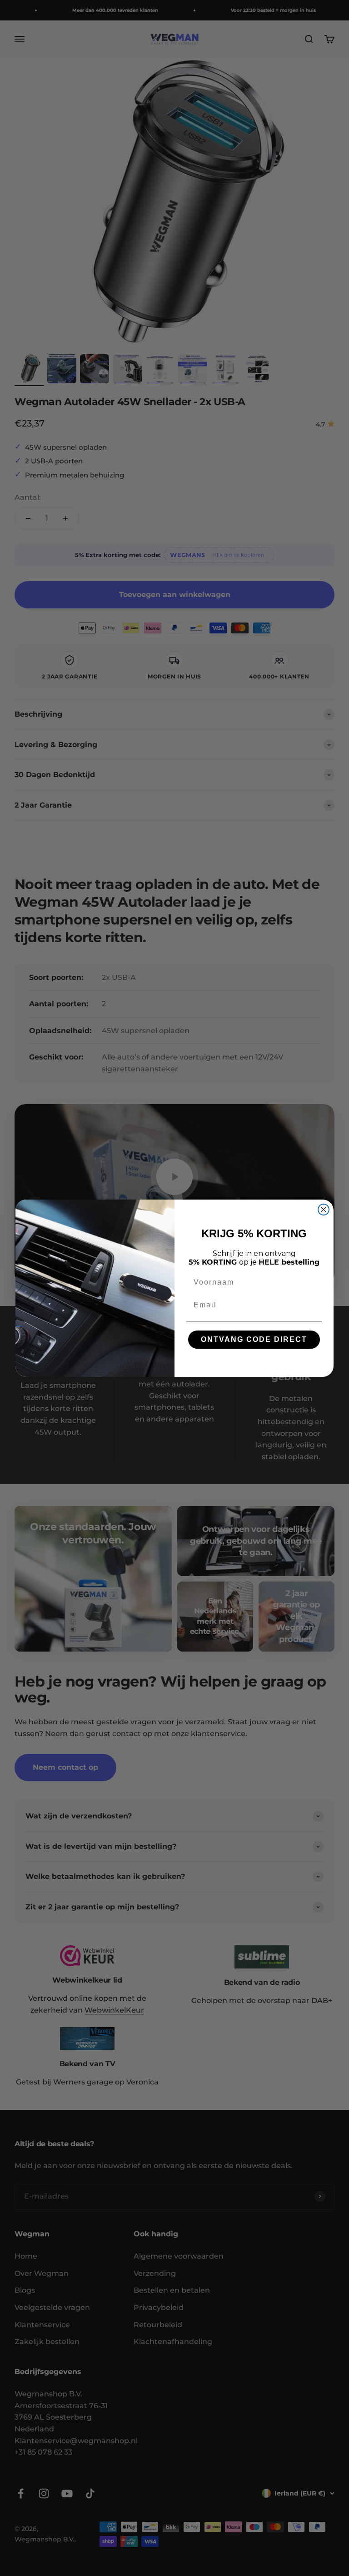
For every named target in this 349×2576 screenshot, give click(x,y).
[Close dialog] (324, 1210)
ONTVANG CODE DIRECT (254, 1339)
